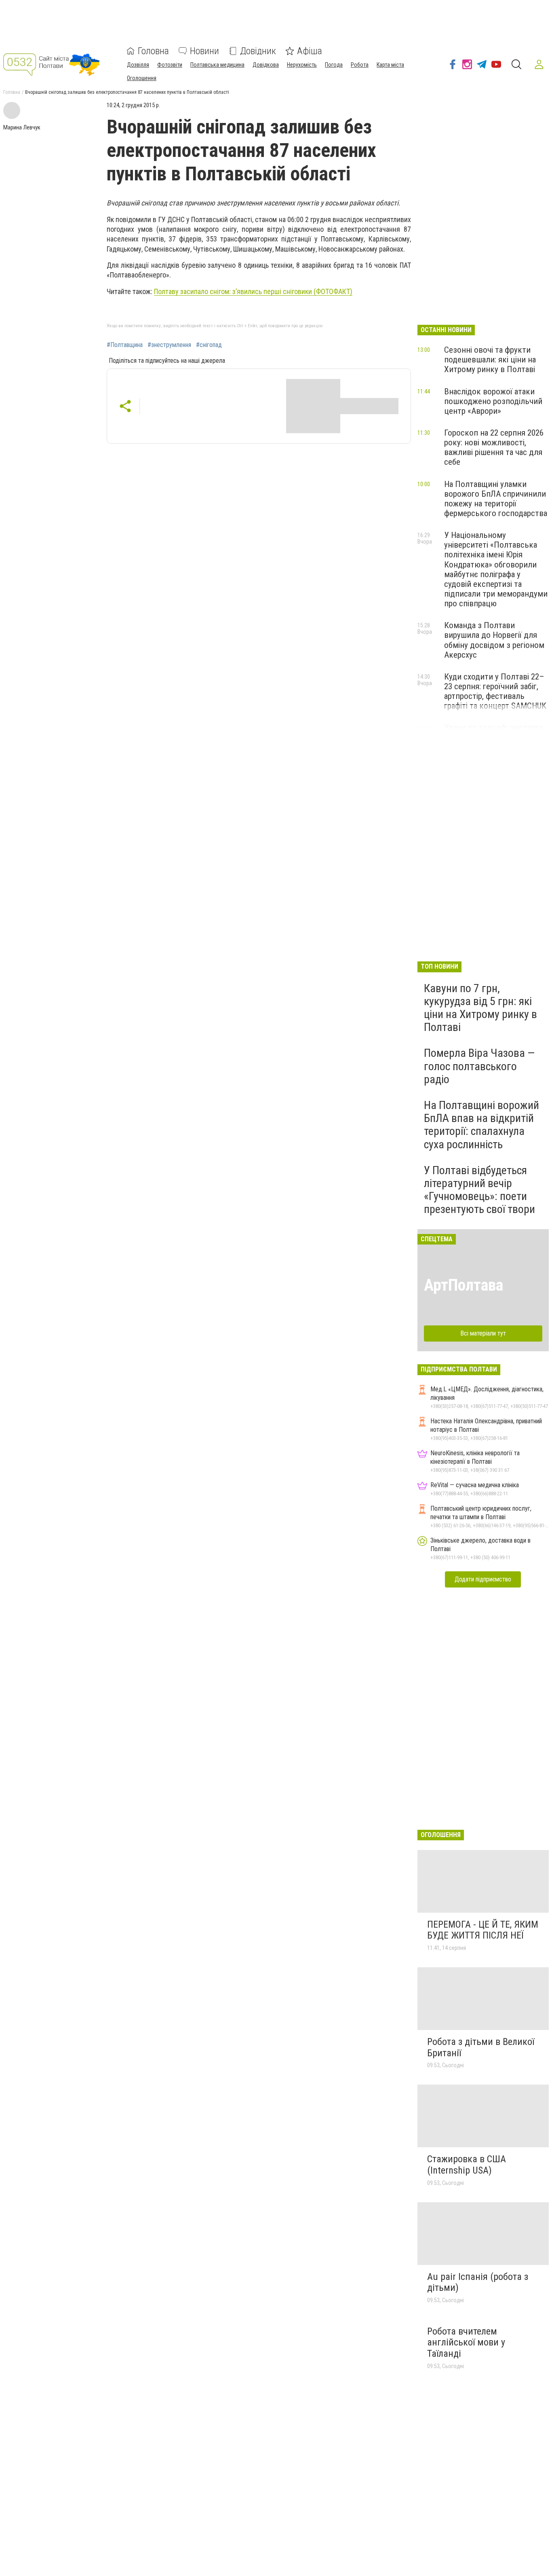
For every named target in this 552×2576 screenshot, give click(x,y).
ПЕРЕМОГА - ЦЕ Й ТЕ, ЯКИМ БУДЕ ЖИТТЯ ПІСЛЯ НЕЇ (483, 1930)
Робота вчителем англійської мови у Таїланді (466, 2342)
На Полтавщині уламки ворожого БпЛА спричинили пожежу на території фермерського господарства (496, 499)
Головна (153, 51)
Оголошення (142, 78)
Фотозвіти (170, 65)
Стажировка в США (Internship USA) (467, 2165)
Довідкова (266, 65)
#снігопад (209, 345)
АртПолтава (464, 1285)
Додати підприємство (483, 1579)
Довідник (258, 51)
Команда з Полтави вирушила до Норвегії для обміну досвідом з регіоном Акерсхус (494, 640)
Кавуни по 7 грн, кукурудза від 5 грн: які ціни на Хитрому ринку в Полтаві (480, 1008)
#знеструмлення (169, 345)
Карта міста (390, 65)
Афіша (310, 51)
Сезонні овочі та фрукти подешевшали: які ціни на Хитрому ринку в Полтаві (490, 360)
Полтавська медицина (217, 65)
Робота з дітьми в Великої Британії (481, 2047)
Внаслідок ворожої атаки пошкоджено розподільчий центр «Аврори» (493, 401)
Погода (334, 65)
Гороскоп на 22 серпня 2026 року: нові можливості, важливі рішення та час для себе (494, 447)
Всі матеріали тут (483, 1333)
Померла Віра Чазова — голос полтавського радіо (479, 1066)
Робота (360, 65)
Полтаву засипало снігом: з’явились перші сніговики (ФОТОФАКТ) (253, 291)
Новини (204, 51)
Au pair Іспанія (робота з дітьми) (478, 2282)
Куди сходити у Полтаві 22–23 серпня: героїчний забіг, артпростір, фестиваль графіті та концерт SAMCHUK (495, 691)
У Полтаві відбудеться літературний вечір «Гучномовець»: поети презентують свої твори (479, 1190)
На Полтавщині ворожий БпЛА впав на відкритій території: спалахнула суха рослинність (481, 1125)
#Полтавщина (125, 345)
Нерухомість (302, 65)
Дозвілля (138, 65)
